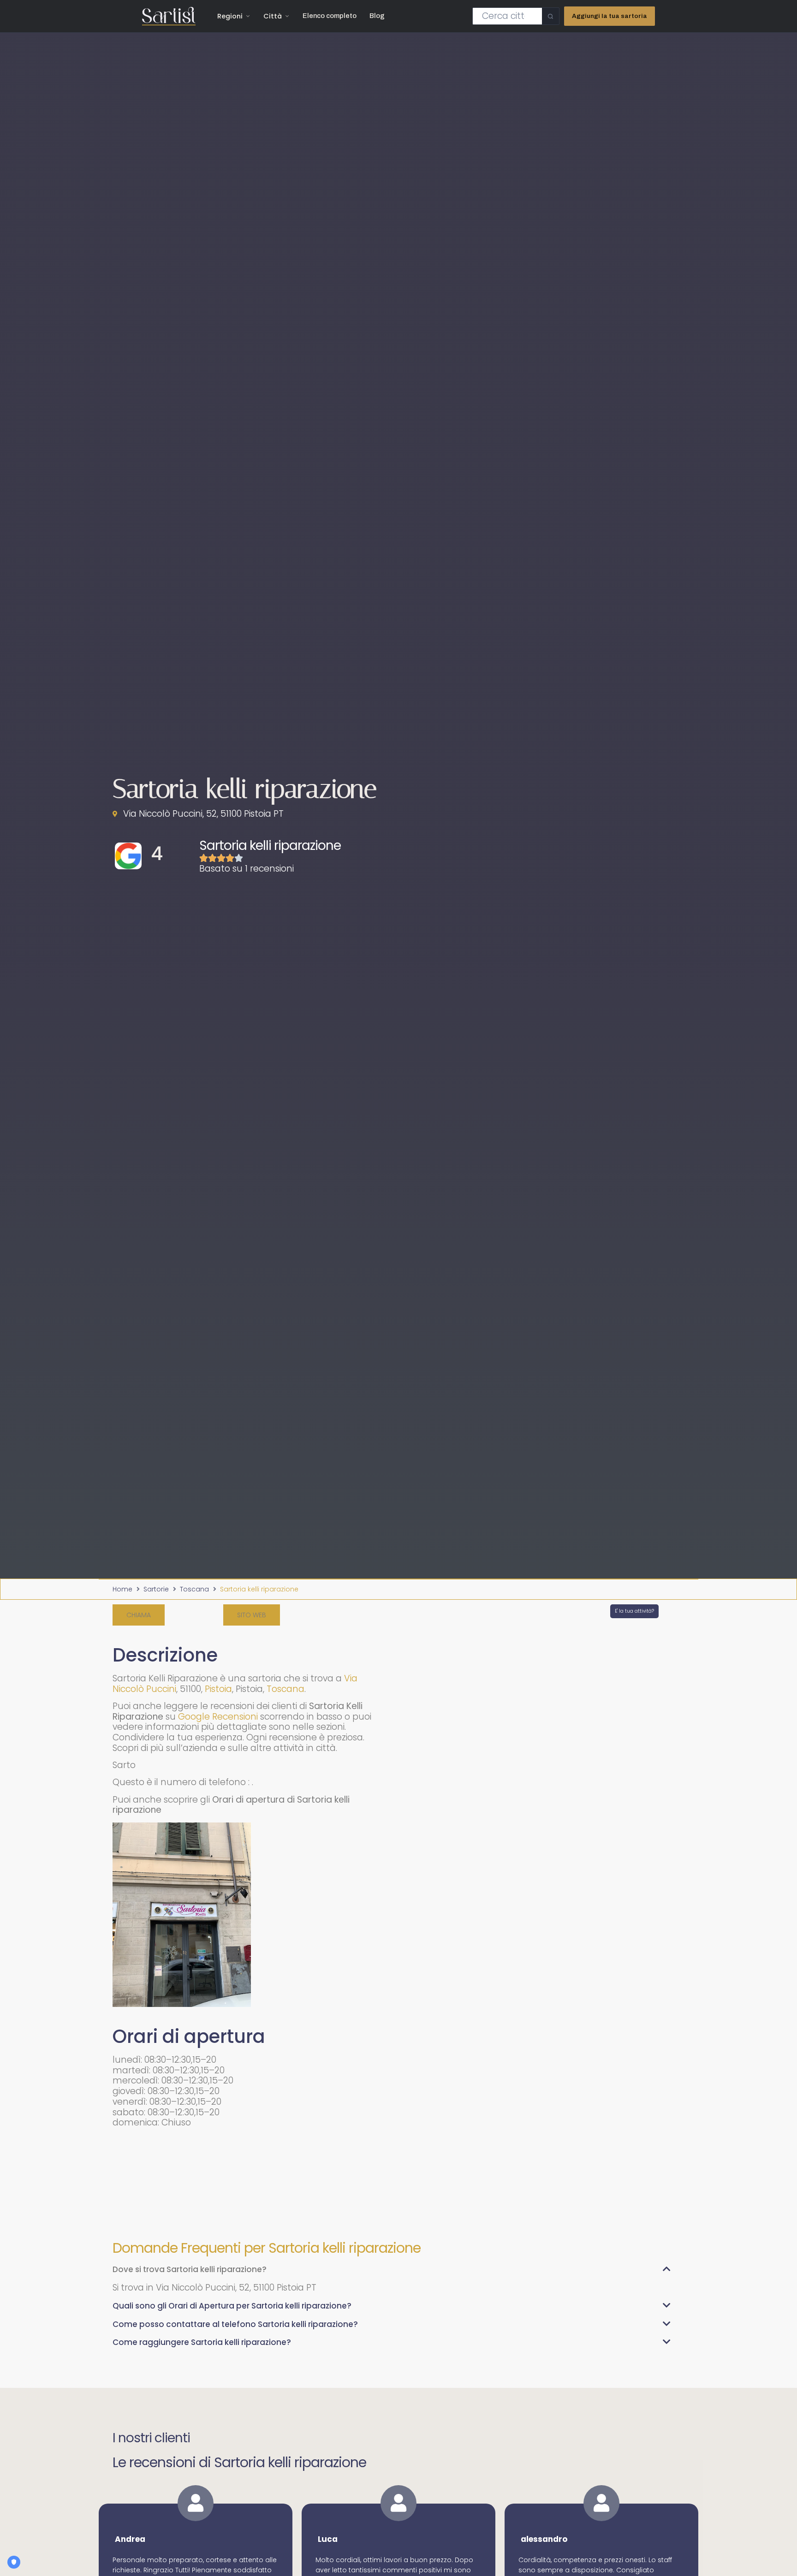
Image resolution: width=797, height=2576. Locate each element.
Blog (377, 16)
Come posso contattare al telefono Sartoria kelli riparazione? (235, 2324)
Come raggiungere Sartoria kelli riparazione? (202, 2342)
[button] (139, 1615)
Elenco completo (330, 16)
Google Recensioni (218, 1717)
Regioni (230, 16)
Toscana (194, 1589)
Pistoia (218, 1689)
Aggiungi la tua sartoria (610, 16)
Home (122, 1589)
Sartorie (156, 1589)
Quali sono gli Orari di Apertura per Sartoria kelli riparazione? (232, 2306)
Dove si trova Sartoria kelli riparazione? (190, 2269)
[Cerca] (550, 16)
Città (273, 16)
